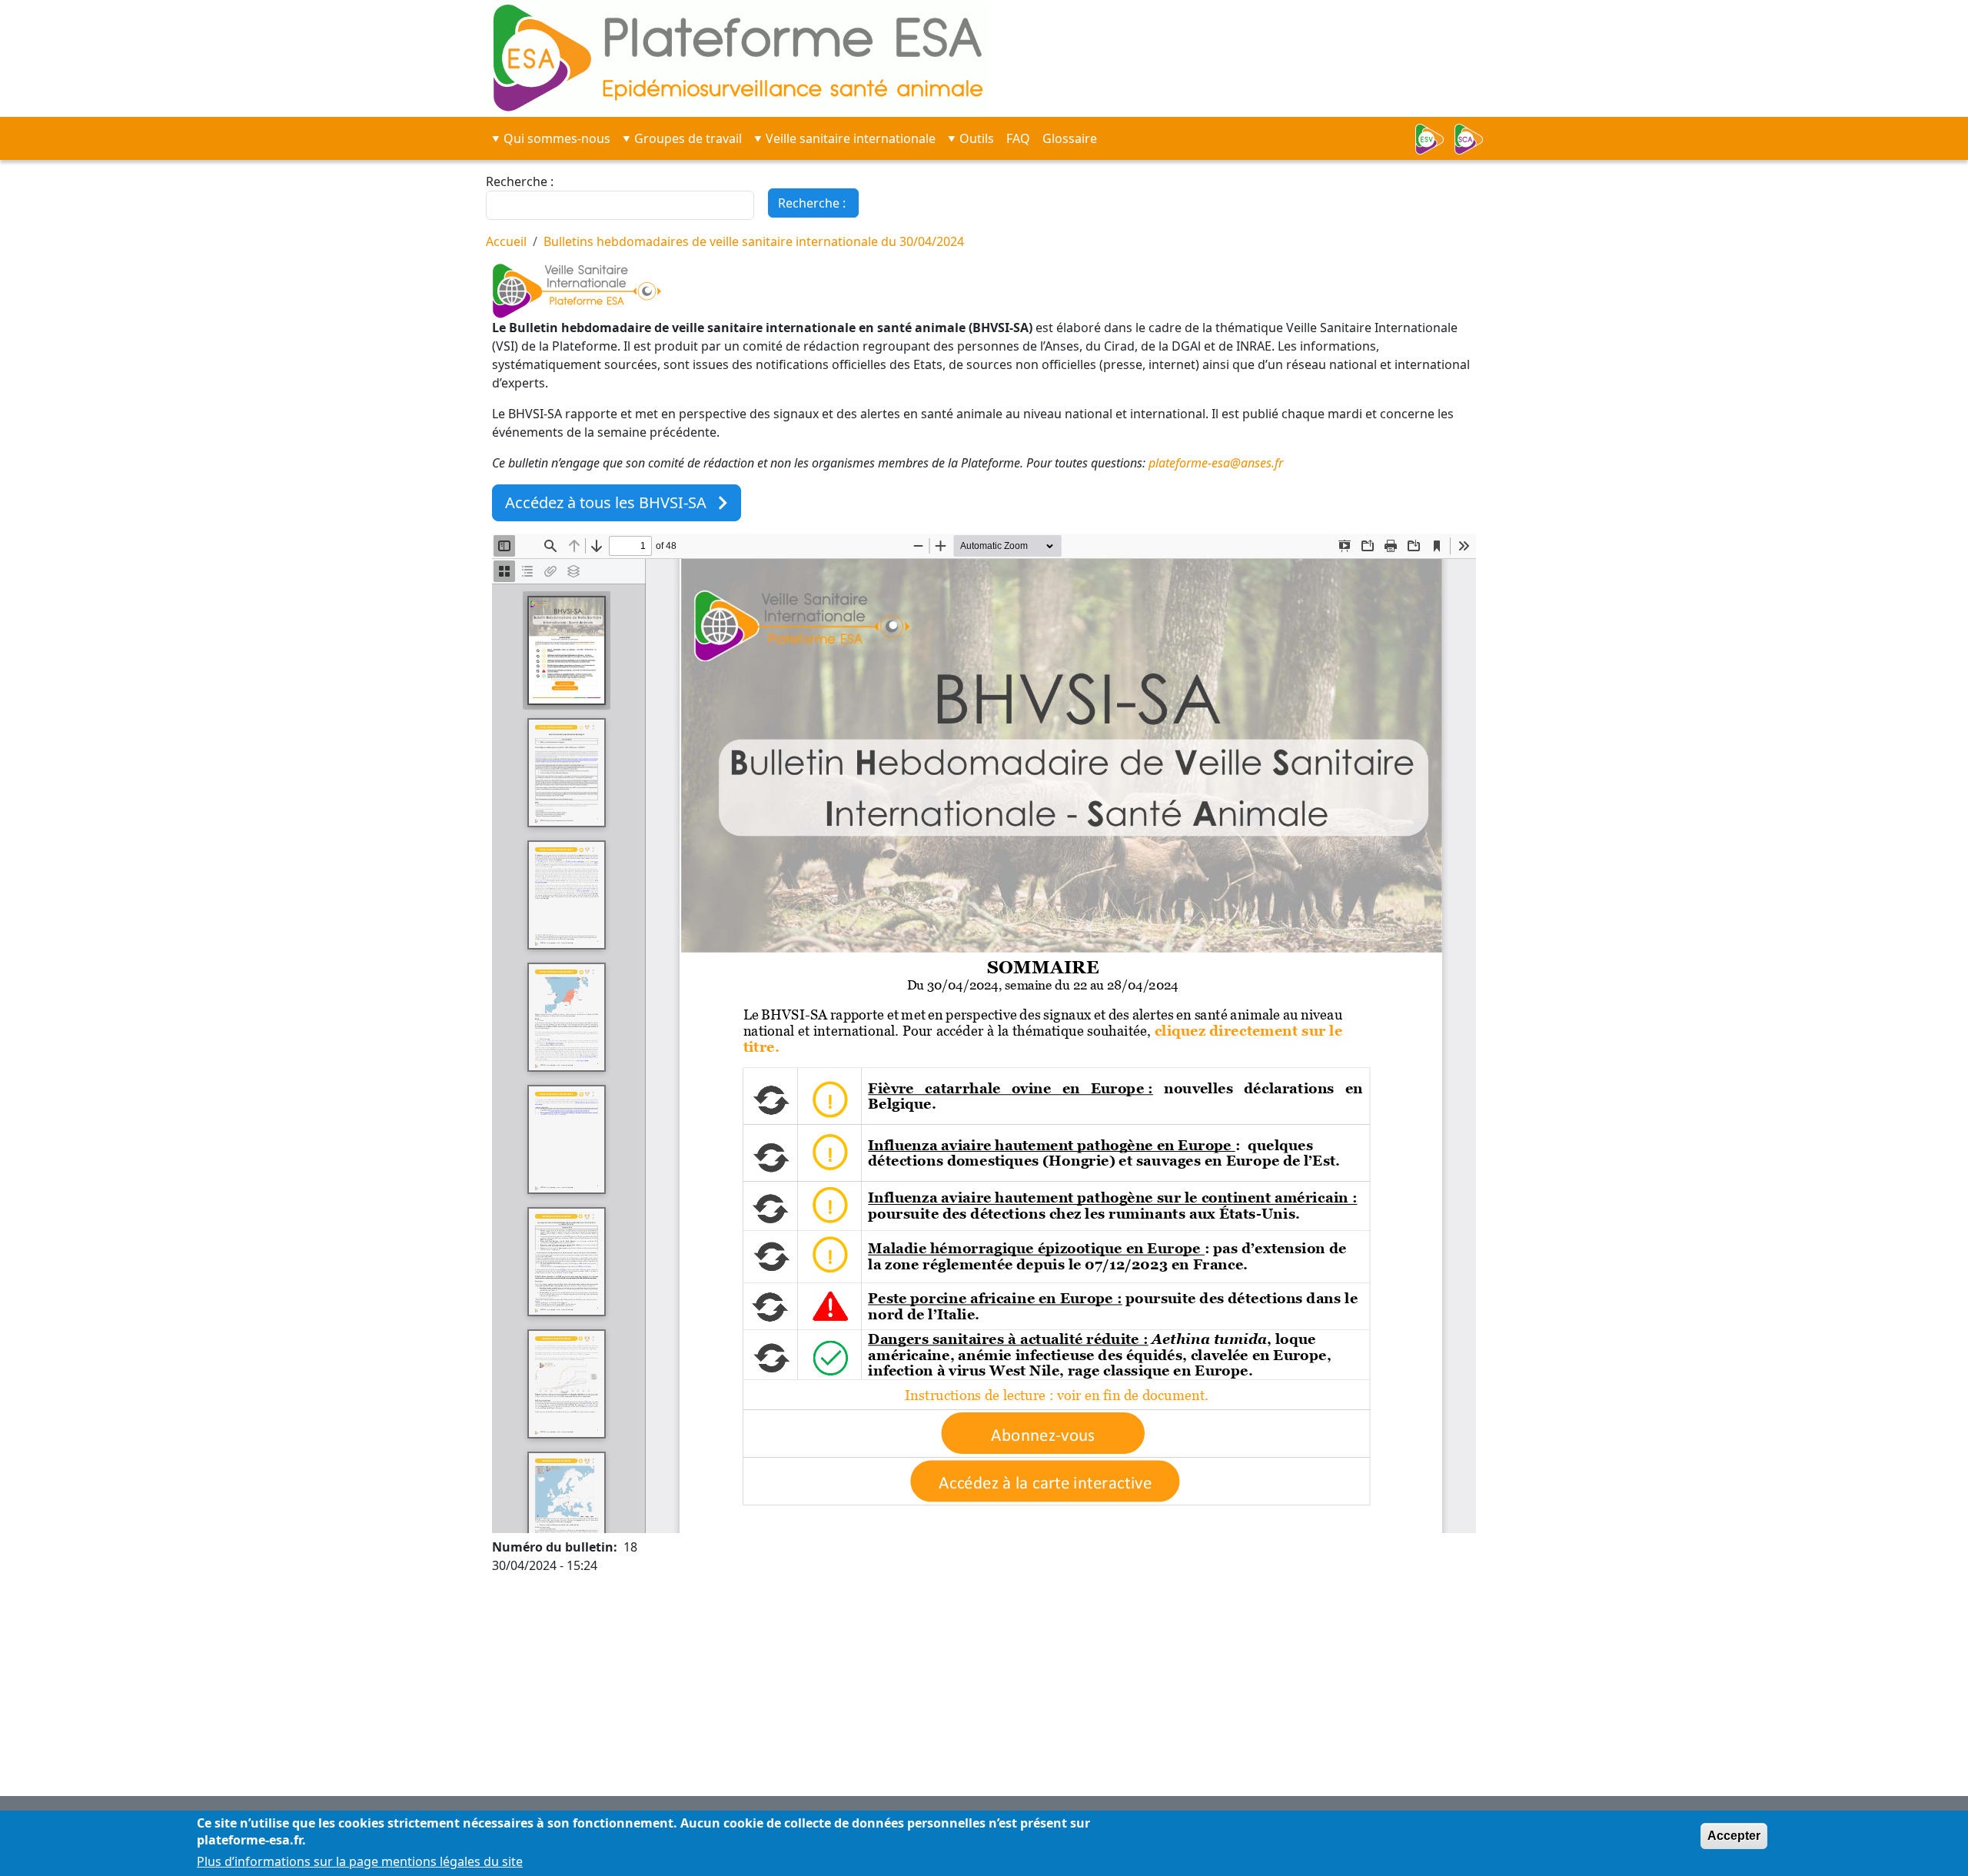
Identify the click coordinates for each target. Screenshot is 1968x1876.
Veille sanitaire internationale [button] (851, 138)
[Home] (628, 58)
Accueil (506, 241)
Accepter (1734, 1836)
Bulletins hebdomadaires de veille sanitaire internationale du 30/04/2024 (754, 241)
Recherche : (520, 181)
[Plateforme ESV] (1434, 139)
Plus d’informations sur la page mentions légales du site (360, 1862)
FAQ (1018, 138)
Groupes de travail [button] (688, 138)
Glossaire (1070, 138)
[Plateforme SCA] (1474, 139)
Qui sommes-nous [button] (557, 138)
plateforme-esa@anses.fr (1216, 463)
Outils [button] (977, 138)
